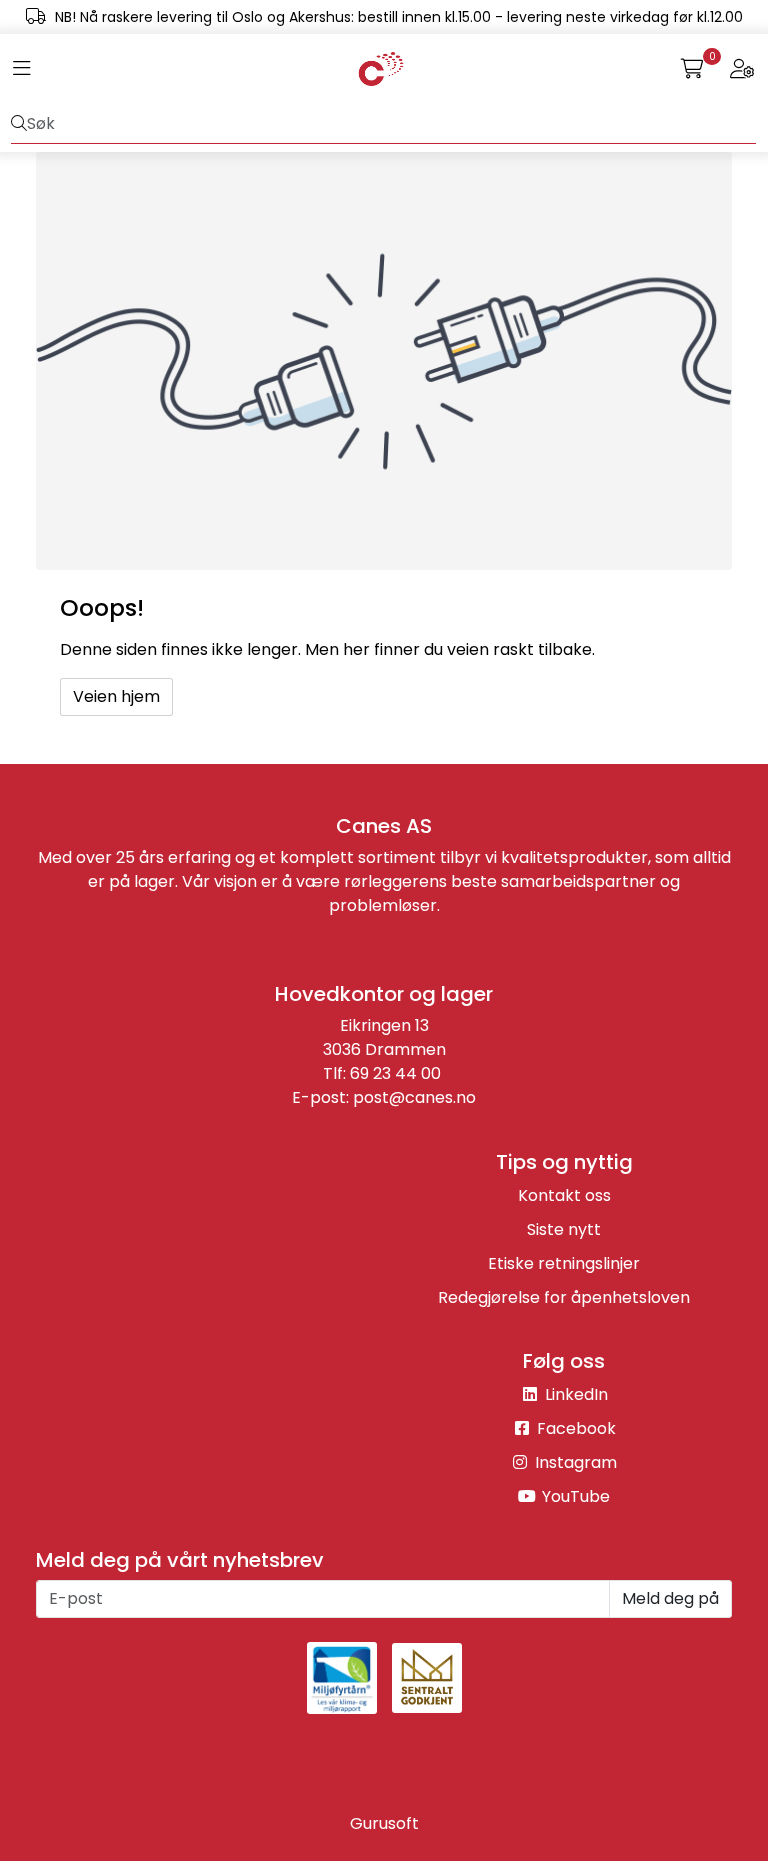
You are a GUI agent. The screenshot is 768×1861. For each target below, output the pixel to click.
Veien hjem (116, 696)
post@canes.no (414, 1097)
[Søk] (19, 124)
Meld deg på (670, 1598)
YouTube (574, 1496)
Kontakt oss (564, 1195)
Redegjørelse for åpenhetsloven (564, 1297)
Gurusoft (384, 1823)
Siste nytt (564, 1229)
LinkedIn (574, 1394)
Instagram (574, 1462)
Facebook (574, 1428)
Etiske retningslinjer (564, 1263)
